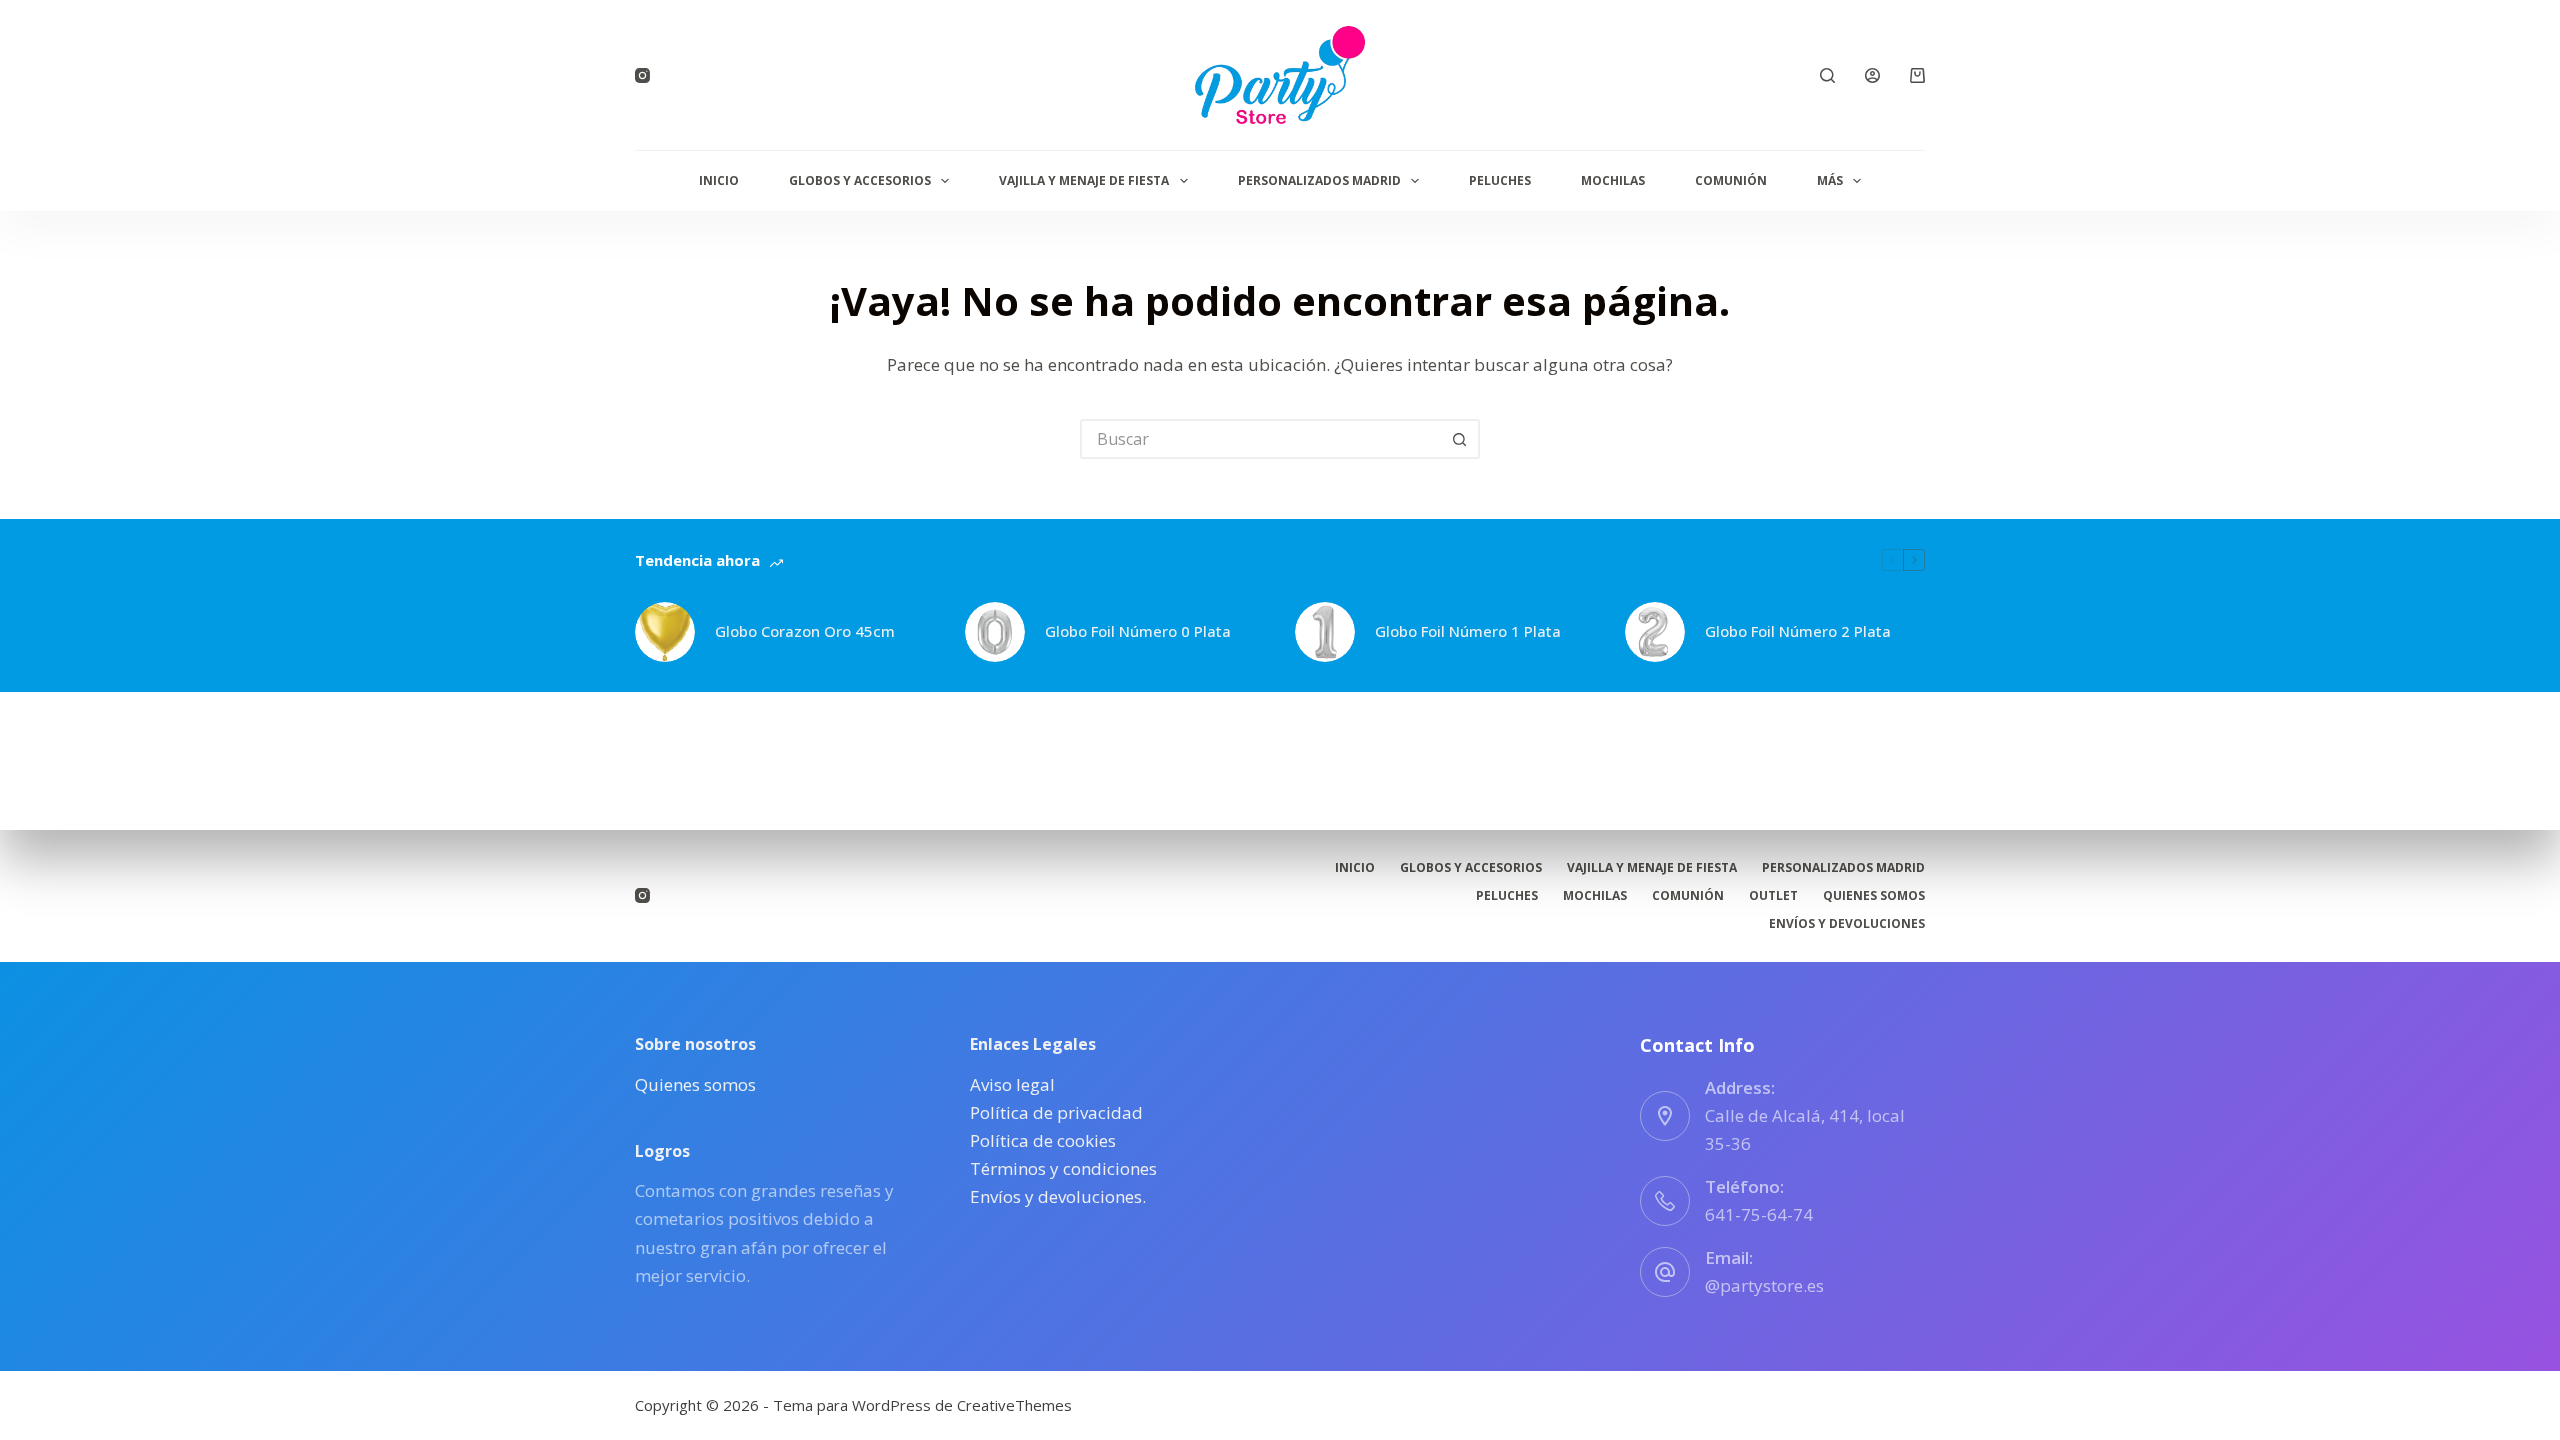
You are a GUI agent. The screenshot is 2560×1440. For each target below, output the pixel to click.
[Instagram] (642, 75)
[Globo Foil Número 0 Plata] (995, 632)
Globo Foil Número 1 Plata (1468, 631)
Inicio (719, 180)
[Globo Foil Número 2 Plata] (1655, 632)
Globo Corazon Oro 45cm (805, 631)
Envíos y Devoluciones (1847, 924)
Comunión (1731, 180)
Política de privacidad (1056, 1112)
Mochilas (1613, 180)
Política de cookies (1043, 1140)
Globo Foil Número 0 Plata (1138, 631)
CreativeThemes (1014, 1405)
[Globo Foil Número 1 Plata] (1325, 632)
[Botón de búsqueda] (1460, 439)
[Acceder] (1872, 75)
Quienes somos (1874, 896)
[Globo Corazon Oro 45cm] (665, 632)
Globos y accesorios (860, 180)
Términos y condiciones (1063, 1168)
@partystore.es (1764, 1285)
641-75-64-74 (1759, 1214)
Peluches (1500, 180)
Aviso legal (1012, 1084)
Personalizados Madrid (1319, 180)
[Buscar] (1827, 75)
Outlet (1773, 896)
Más (1830, 180)
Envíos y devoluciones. (1058, 1196)
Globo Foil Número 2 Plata (1798, 631)
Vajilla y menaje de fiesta (1084, 180)
